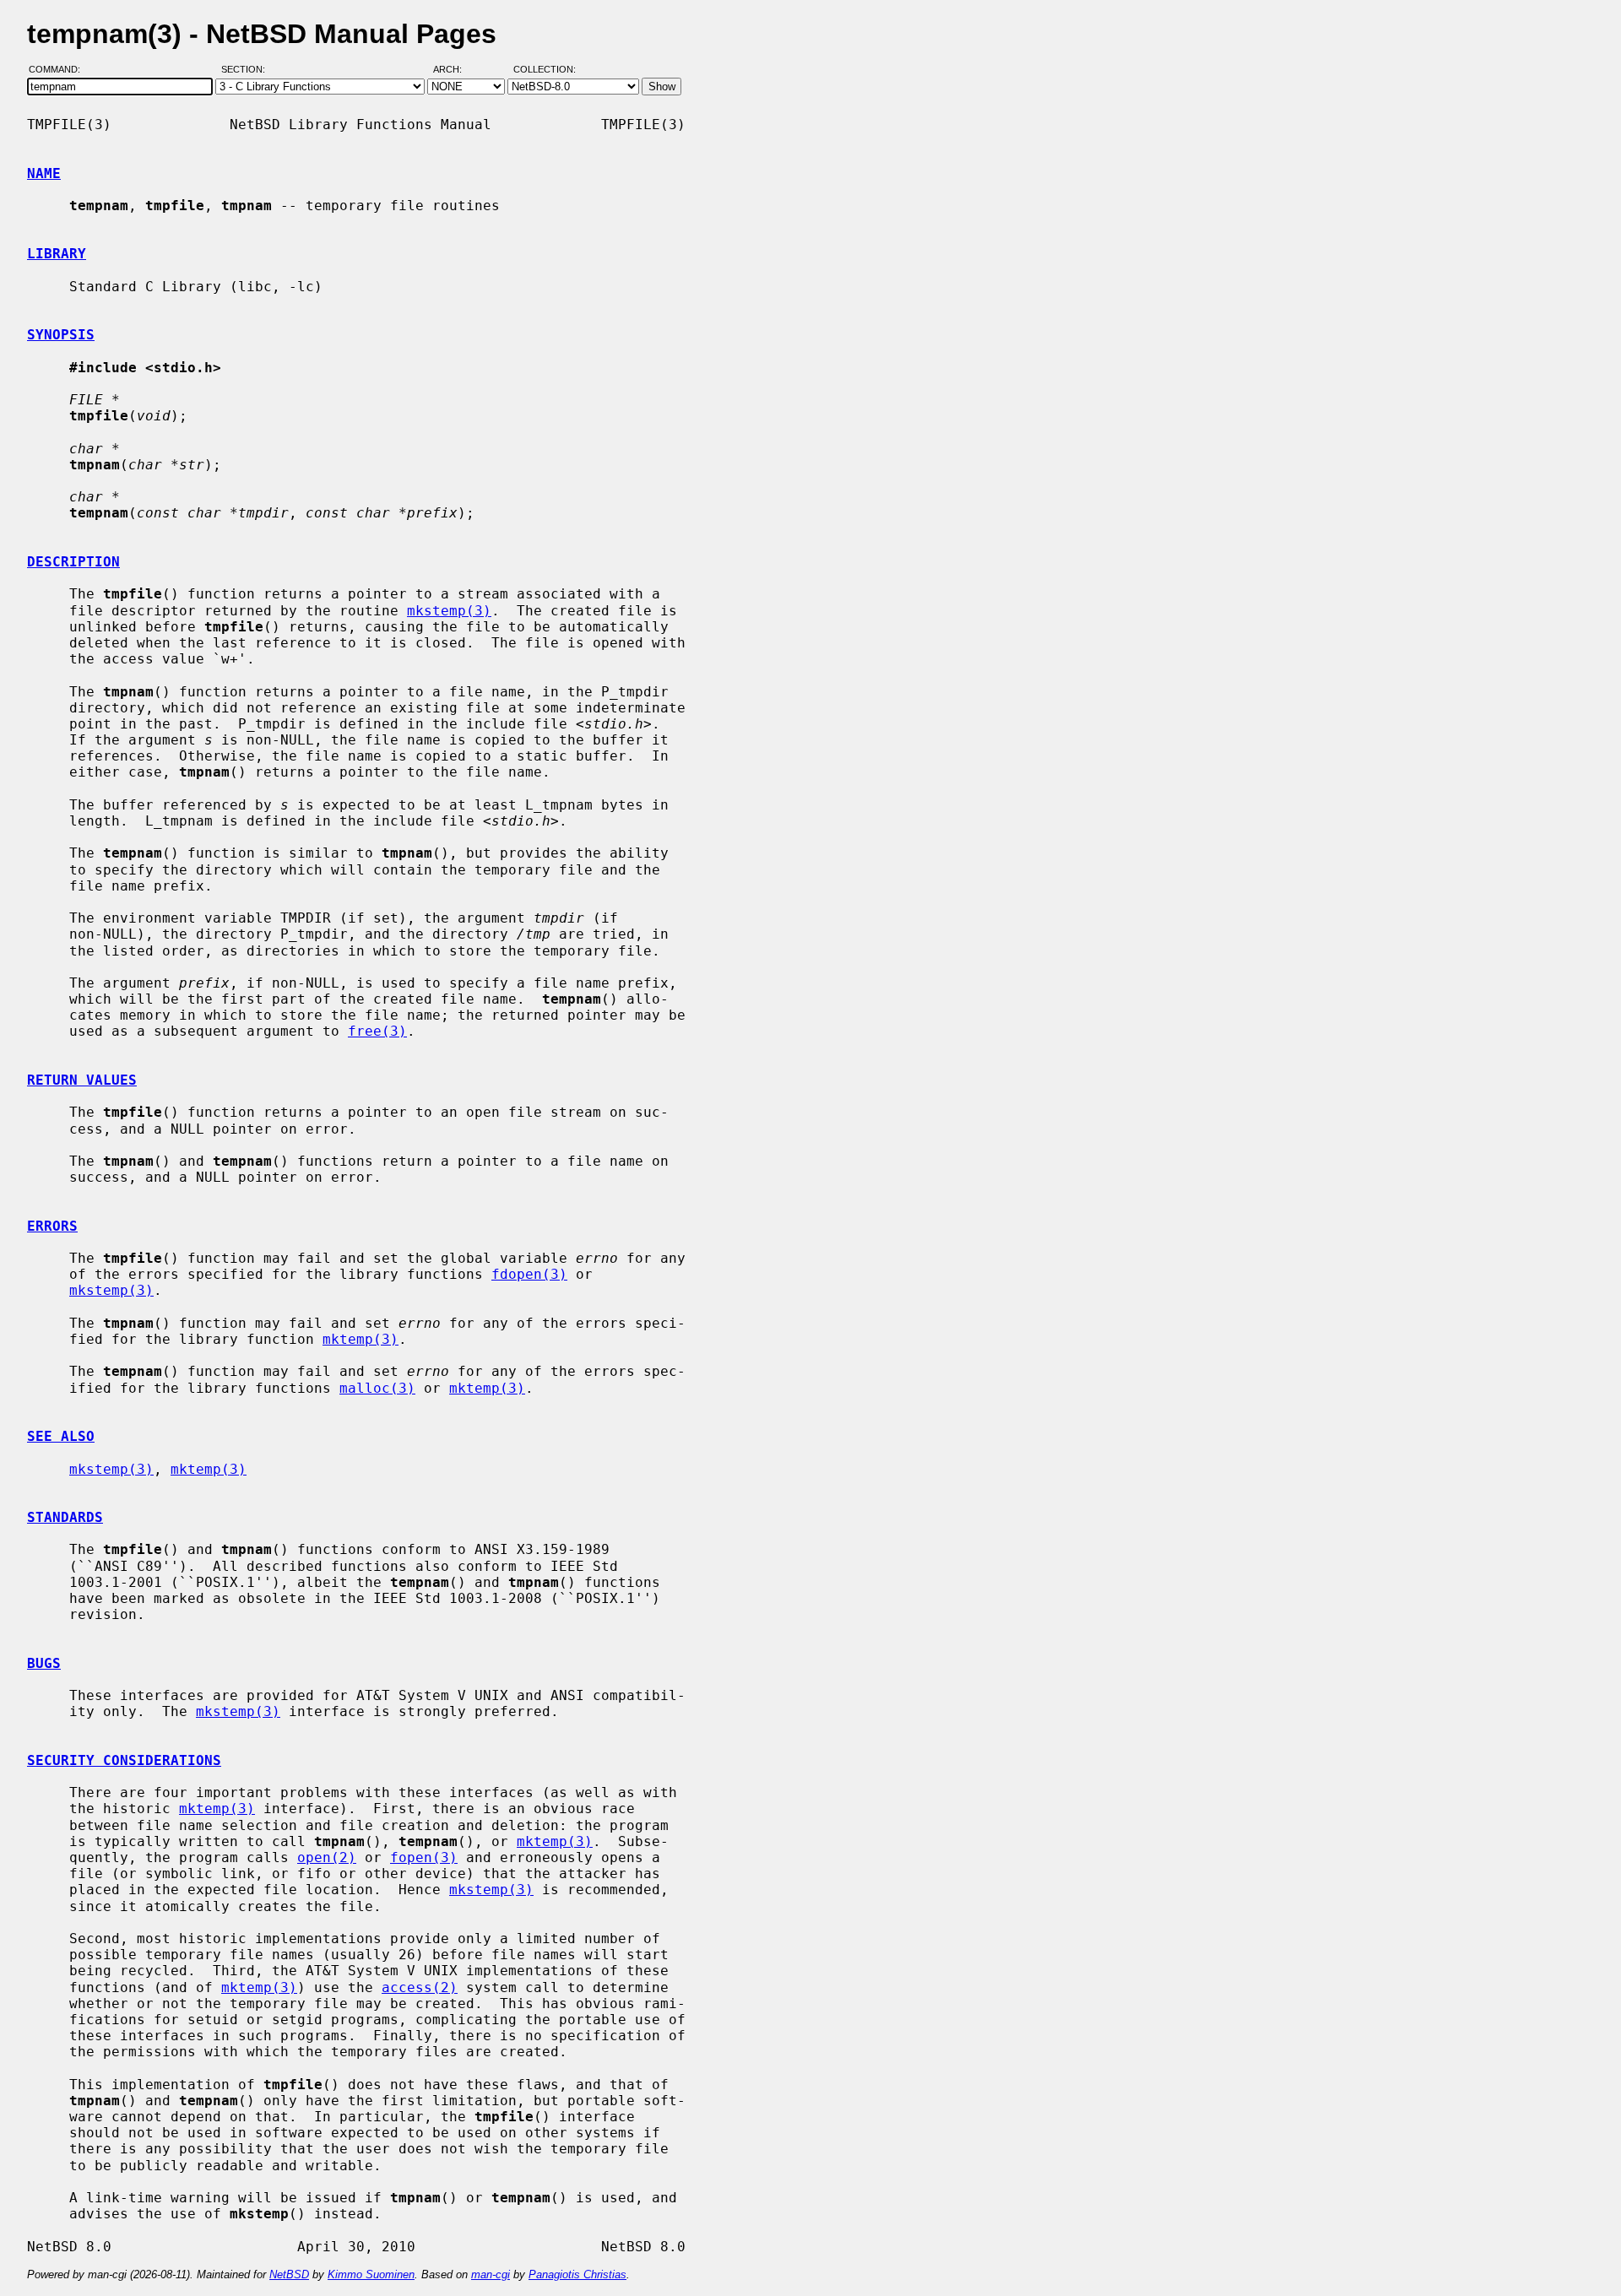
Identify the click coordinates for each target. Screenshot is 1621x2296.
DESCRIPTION (73, 562)
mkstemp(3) (449, 611)
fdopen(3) (529, 1274)
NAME (44, 173)
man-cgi (491, 2274)
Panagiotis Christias (577, 2274)
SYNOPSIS (61, 335)
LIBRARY (57, 254)
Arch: (455, 70)
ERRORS (52, 1226)
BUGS (44, 1663)
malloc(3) (377, 1388)
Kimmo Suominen (371, 2274)
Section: (247, 70)
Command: (60, 70)
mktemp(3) (361, 1339)
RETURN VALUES (82, 1080)
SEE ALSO (61, 1436)
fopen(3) (424, 1857)
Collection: (545, 70)
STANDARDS (65, 1517)
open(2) (327, 1857)
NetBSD (289, 2274)
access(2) (420, 1987)
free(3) (377, 1031)
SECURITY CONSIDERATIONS (124, 1760)
